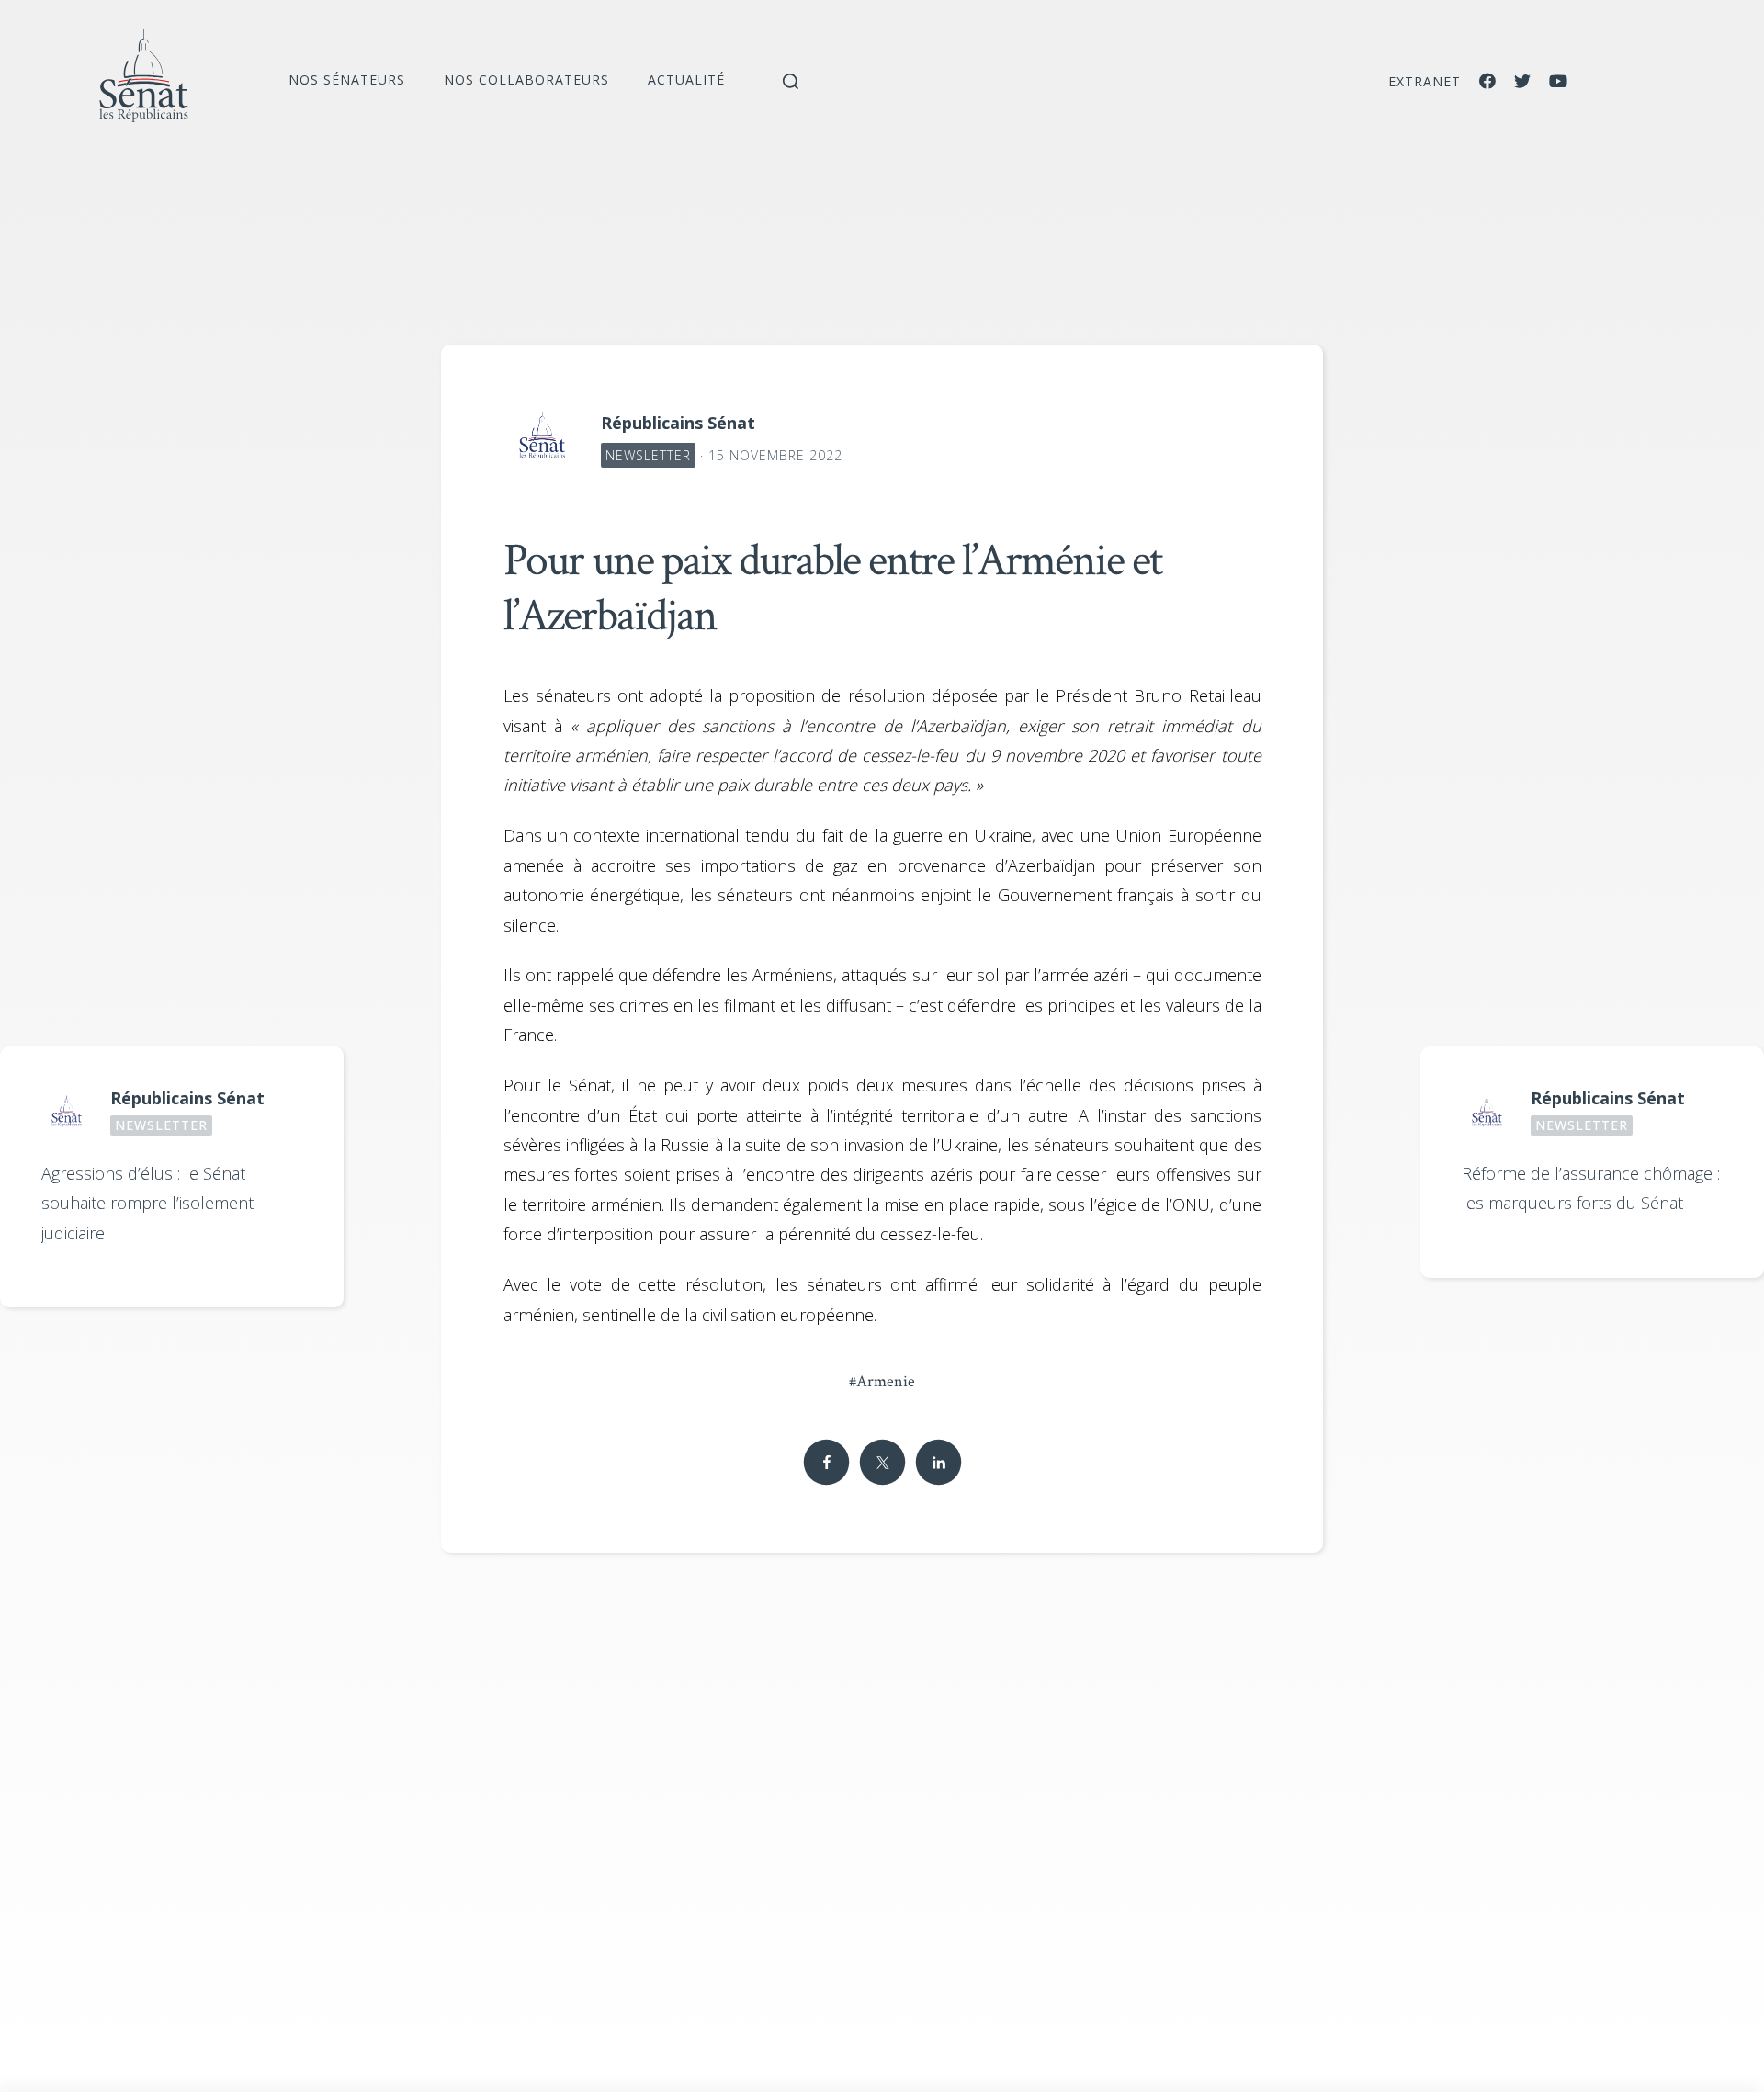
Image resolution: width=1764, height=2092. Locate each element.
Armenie (882, 1381)
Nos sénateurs (347, 79)
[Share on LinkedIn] (938, 1463)
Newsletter (648, 455)
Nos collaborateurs (526, 79)
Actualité (686, 79)
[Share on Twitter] (882, 1463)
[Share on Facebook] (826, 1463)
